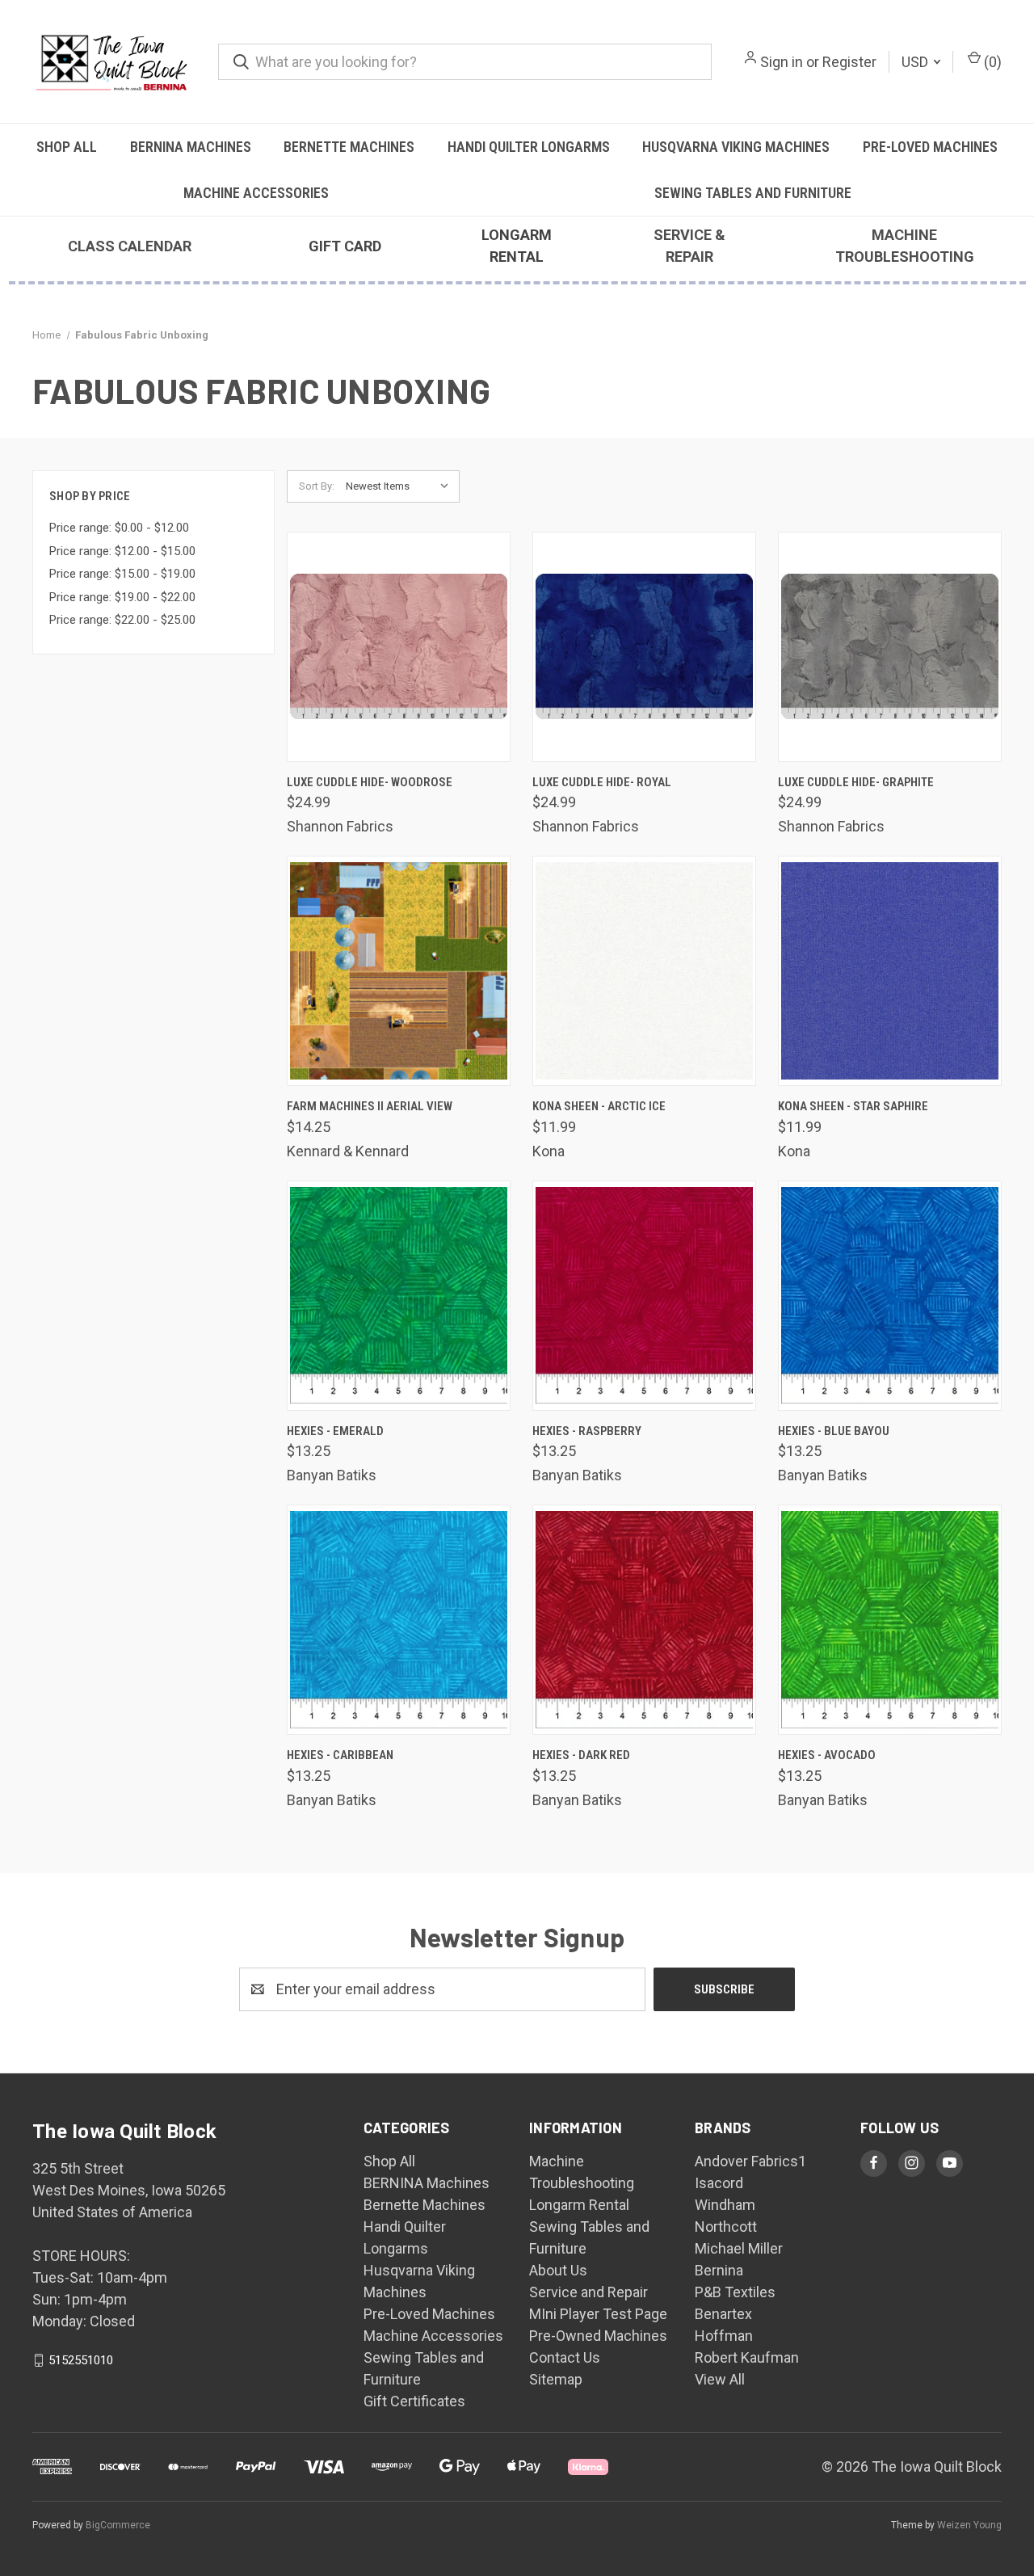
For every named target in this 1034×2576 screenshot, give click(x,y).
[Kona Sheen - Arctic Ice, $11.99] (644, 971)
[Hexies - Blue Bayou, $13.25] (890, 1296)
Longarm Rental (579, 2205)
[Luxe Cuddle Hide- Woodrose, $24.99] (399, 647)
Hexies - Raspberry (587, 1431)
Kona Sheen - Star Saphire (853, 1106)
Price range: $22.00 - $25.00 (122, 620)
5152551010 (81, 2360)
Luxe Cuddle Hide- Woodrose (370, 782)
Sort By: (317, 486)
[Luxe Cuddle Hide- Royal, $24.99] (644, 647)
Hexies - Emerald (335, 1431)
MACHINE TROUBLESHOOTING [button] (905, 246)
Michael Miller (739, 2248)
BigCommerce (118, 2525)
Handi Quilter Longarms (529, 147)
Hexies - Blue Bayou (834, 1431)
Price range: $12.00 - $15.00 (122, 551)
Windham (725, 2205)
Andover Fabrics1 (750, 2161)
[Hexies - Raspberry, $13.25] (644, 1296)
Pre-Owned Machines (598, 2336)
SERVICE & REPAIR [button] (689, 246)
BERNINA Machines (191, 147)
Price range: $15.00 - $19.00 (122, 574)
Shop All (67, 147)
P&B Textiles (735, 2292)
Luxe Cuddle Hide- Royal (602, 782)
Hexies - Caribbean (340, 1755)
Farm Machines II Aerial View (370, 1106)
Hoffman (724, 2336)
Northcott (726, 2227)
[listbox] (401, 486)
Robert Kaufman (747, 2357)
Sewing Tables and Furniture (753, 193)
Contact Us (565, 2357)
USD (916, 62)
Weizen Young (969, 2525)
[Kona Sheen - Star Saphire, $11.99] (890, 971)
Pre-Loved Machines (930, 147)
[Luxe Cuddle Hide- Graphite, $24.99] (890, 647)
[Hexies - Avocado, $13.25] (890, 1620)
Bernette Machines (349, 147)
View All (720, 2379)
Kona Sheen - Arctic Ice (599, 1106)
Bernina (719, 2270)
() (991, 62)
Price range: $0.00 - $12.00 (119, 528)
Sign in (782, 62)
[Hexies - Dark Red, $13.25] (644, 1620)
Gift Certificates (414, 2401)
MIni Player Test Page (598, 2314)
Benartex (723, 2314)
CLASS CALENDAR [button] (130, 246)
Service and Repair (588, 2292)
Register (849, 62)
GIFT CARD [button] (345, 246)
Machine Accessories (256, 193)
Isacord (719, 2183)
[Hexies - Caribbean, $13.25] (399, 1620)
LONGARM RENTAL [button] (517, 246)
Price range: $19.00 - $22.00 (122, 597)
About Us (558, 2270)
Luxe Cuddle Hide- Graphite (856, 782)
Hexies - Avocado (827, 1755)
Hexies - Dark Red (581, 1755)
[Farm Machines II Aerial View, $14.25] (399, 971)
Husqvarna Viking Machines (736, 147)
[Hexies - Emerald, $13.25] (399, 1296)
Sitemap (556, 2379)
